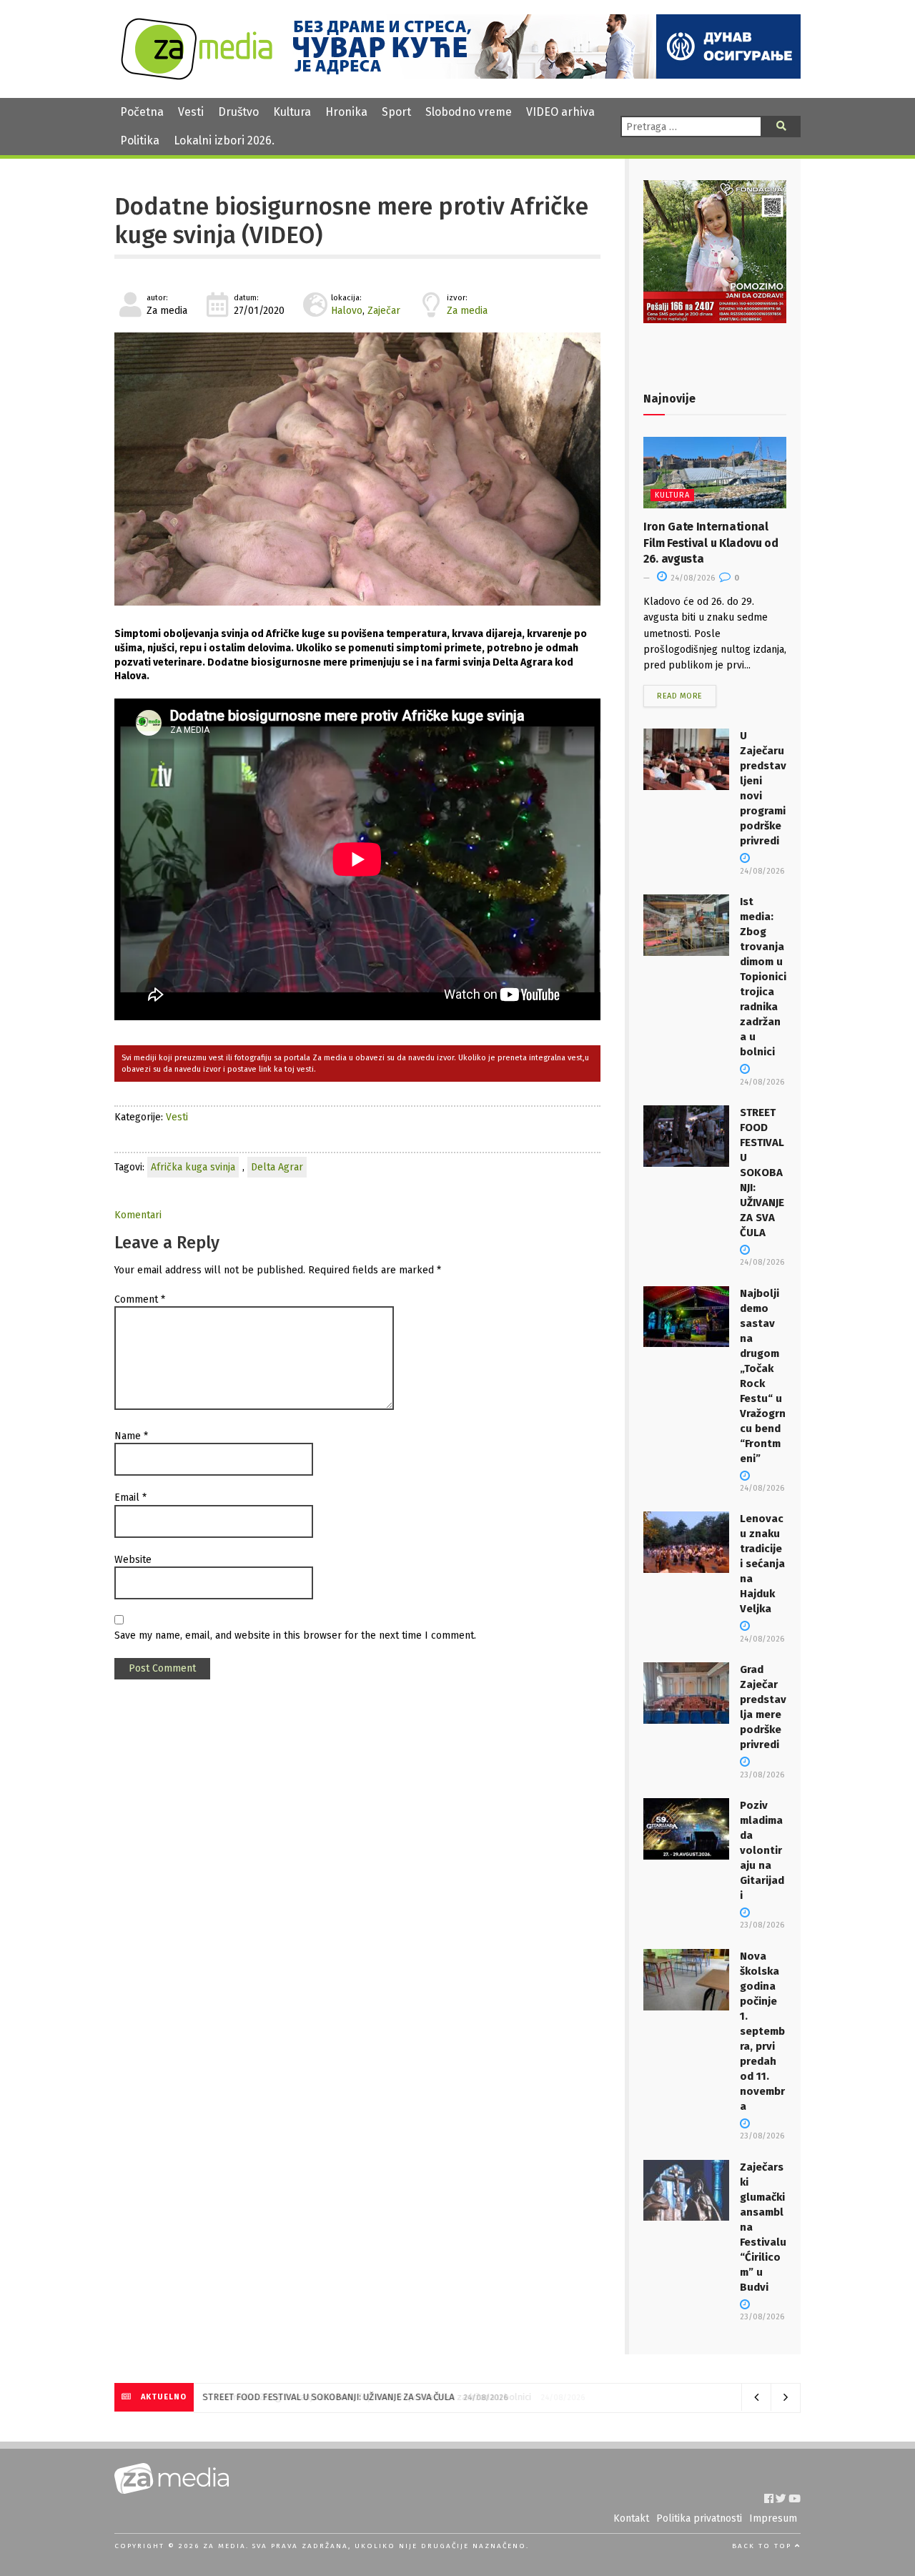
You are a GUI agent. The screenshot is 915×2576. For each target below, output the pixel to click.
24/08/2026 (692, 578)
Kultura (292, 112)
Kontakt (631, 2518)
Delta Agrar (277, 1167)
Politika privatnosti (699, 2518)
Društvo (238, 112)
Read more (680, 696)
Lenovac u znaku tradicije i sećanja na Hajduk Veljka (762, 1564)
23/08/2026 (762, 1925)
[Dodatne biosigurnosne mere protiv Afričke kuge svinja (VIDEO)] (357, 469)
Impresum (773, 2518)
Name (131, 1436)
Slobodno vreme (469, 112)
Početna (142, 112)
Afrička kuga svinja (193, 1167)
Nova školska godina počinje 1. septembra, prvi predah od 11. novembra (762, 2031)
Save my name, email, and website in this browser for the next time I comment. (295, 1635)
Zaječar (384, 311)
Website (133, 1560)
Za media (467, 311)
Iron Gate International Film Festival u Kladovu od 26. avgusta (711, 543)
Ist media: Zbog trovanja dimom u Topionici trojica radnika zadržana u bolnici (763, 977)
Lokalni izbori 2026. (224, 140)
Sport (396, 112)
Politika (140, 140)
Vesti (191, 112)
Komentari (138, 1215)
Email (130, 1497)
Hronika (346, 112)
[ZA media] (197, 76)
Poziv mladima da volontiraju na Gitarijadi (762, 1850)
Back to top (763, 2546)
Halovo (347, 311)
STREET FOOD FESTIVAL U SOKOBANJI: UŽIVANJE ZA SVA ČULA (762, 1173)
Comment (140, 1299)
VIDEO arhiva (560, 112)
